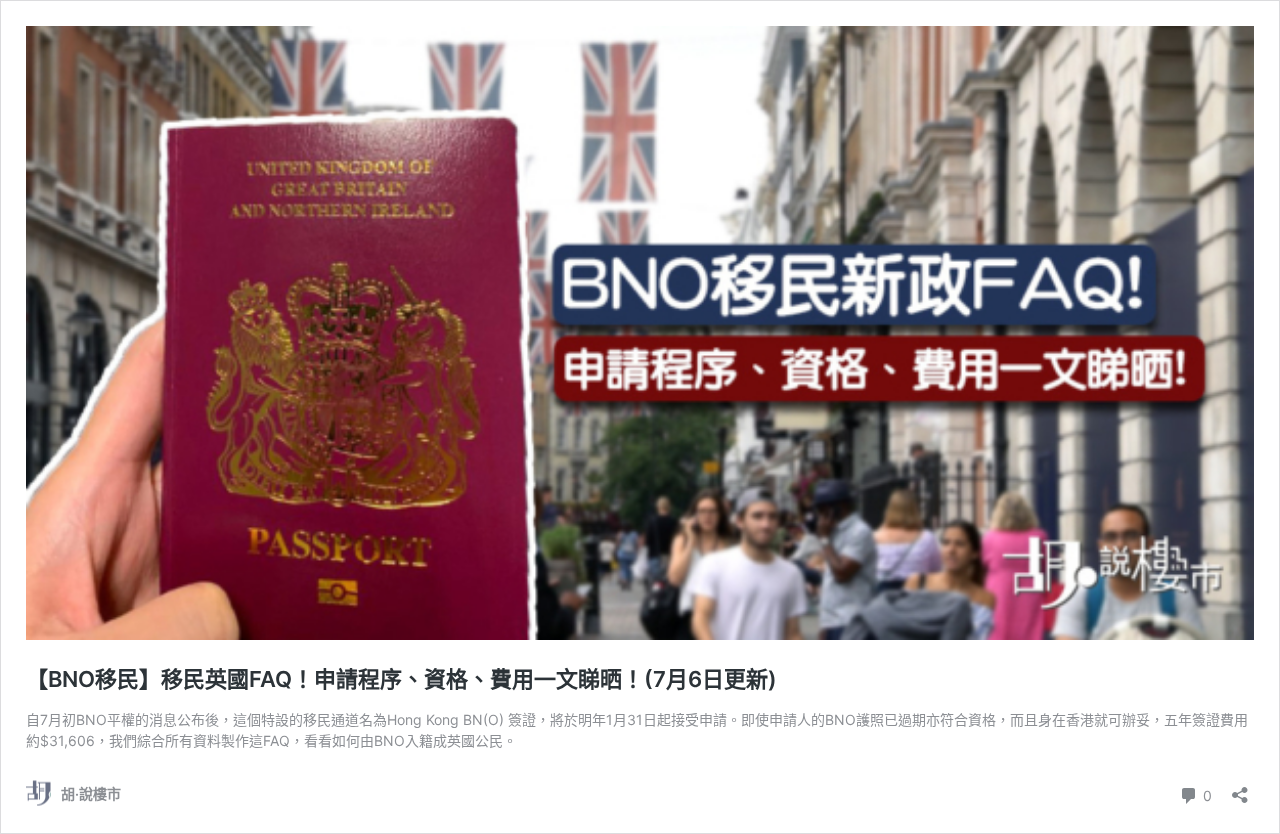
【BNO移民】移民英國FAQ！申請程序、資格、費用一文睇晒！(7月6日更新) (401, 679)
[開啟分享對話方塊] (1240, 788)
